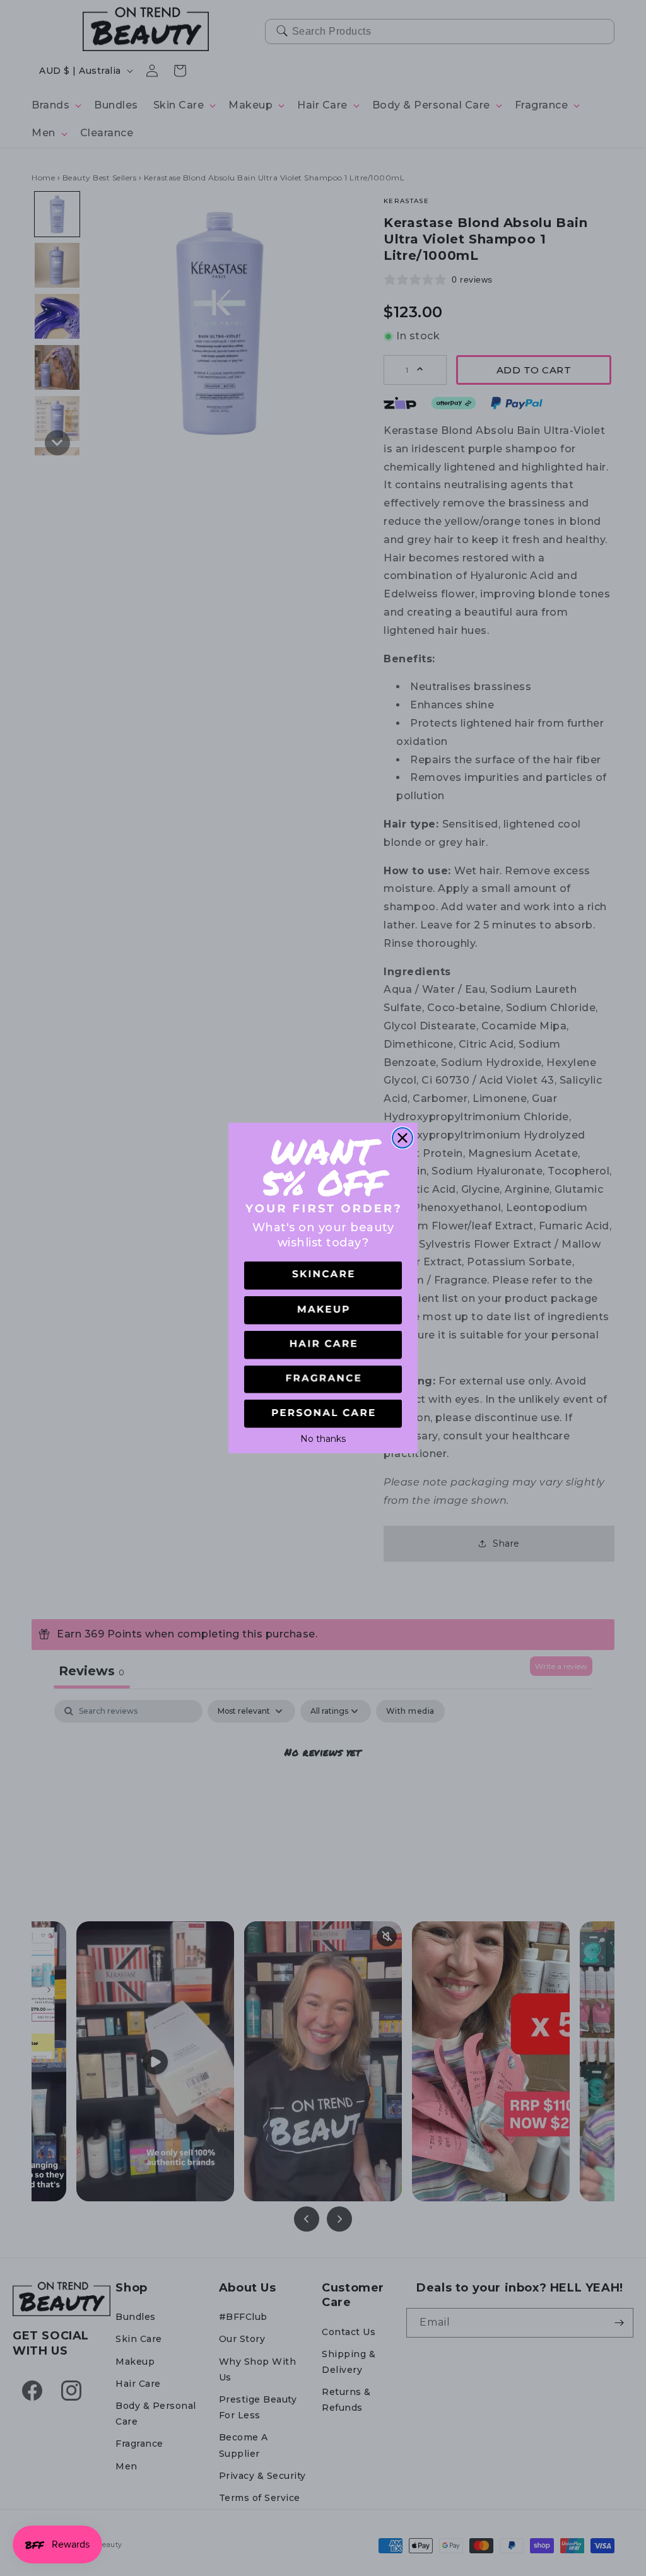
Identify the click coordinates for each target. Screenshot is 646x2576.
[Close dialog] (402, 1138)
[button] (323, 1276)
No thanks (323, 1437)
